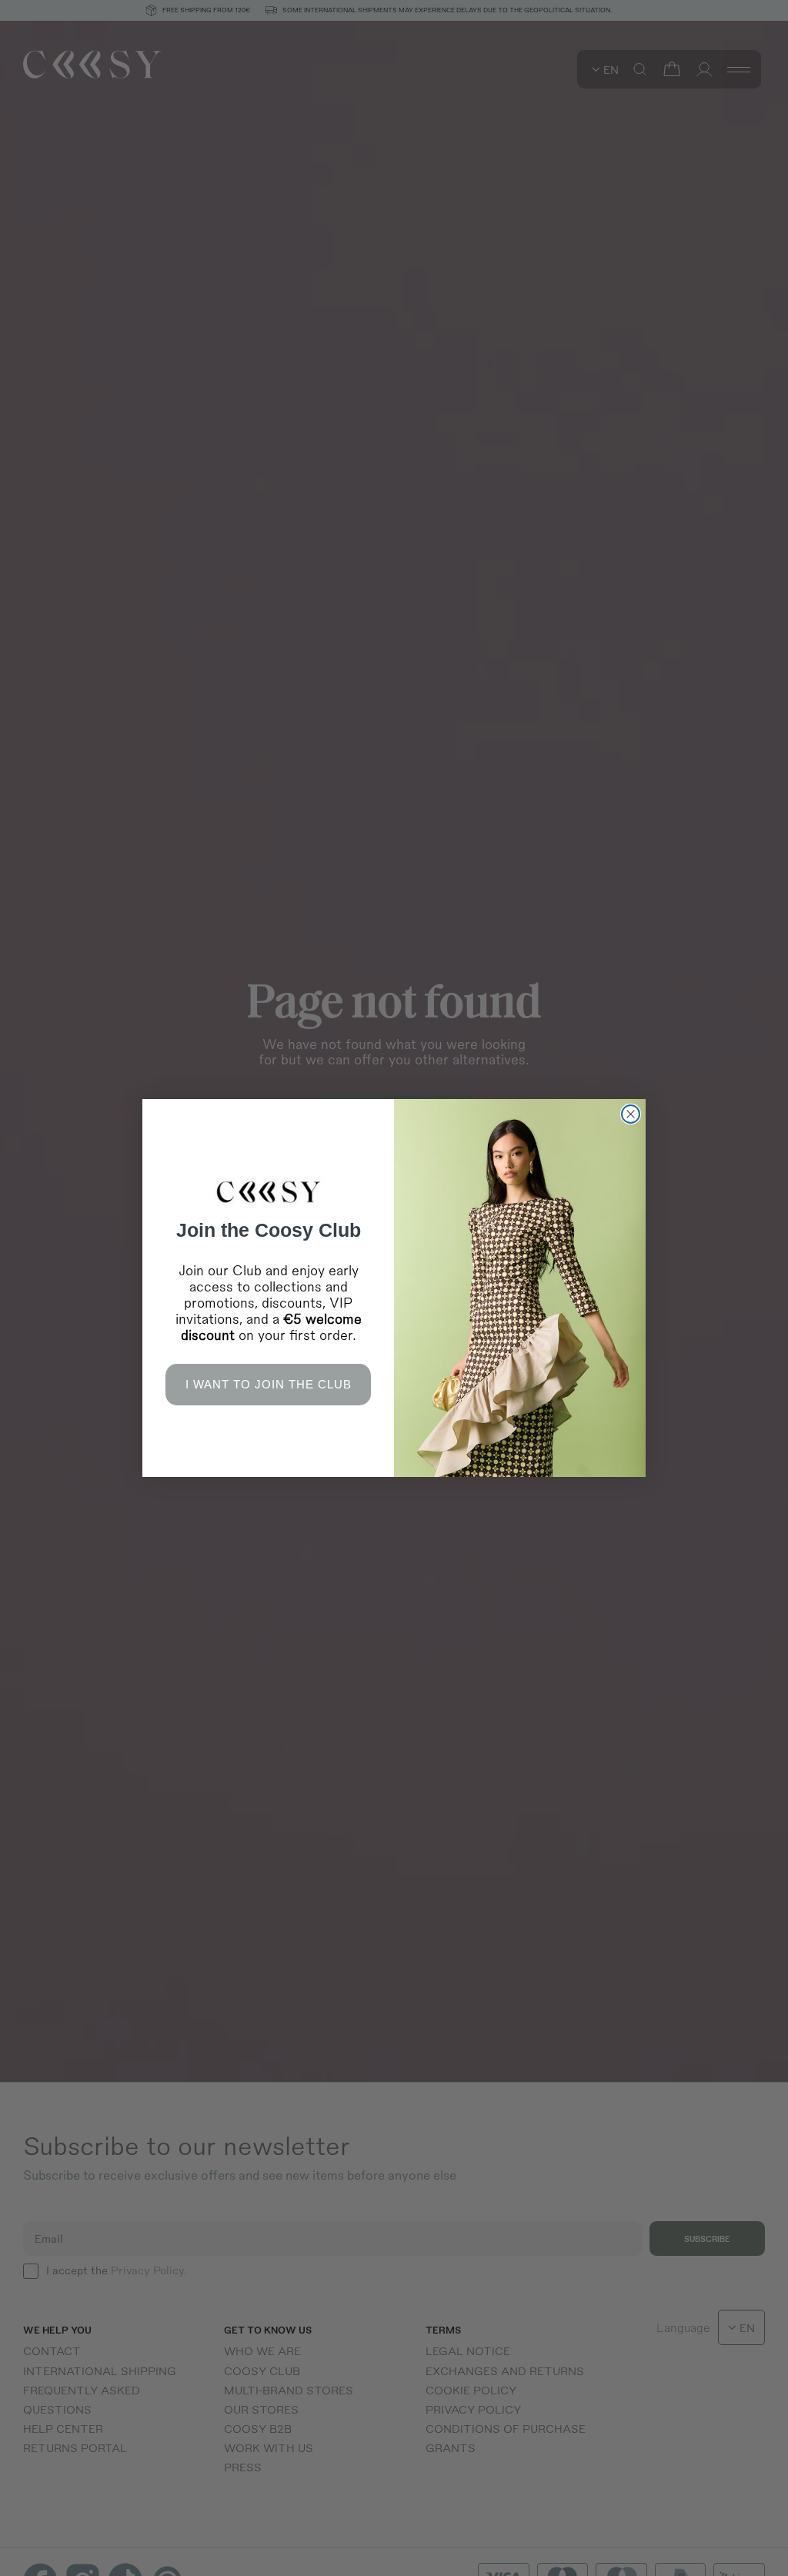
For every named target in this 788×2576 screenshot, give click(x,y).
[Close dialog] (631, 1114)
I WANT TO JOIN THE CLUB (269, 1384)
